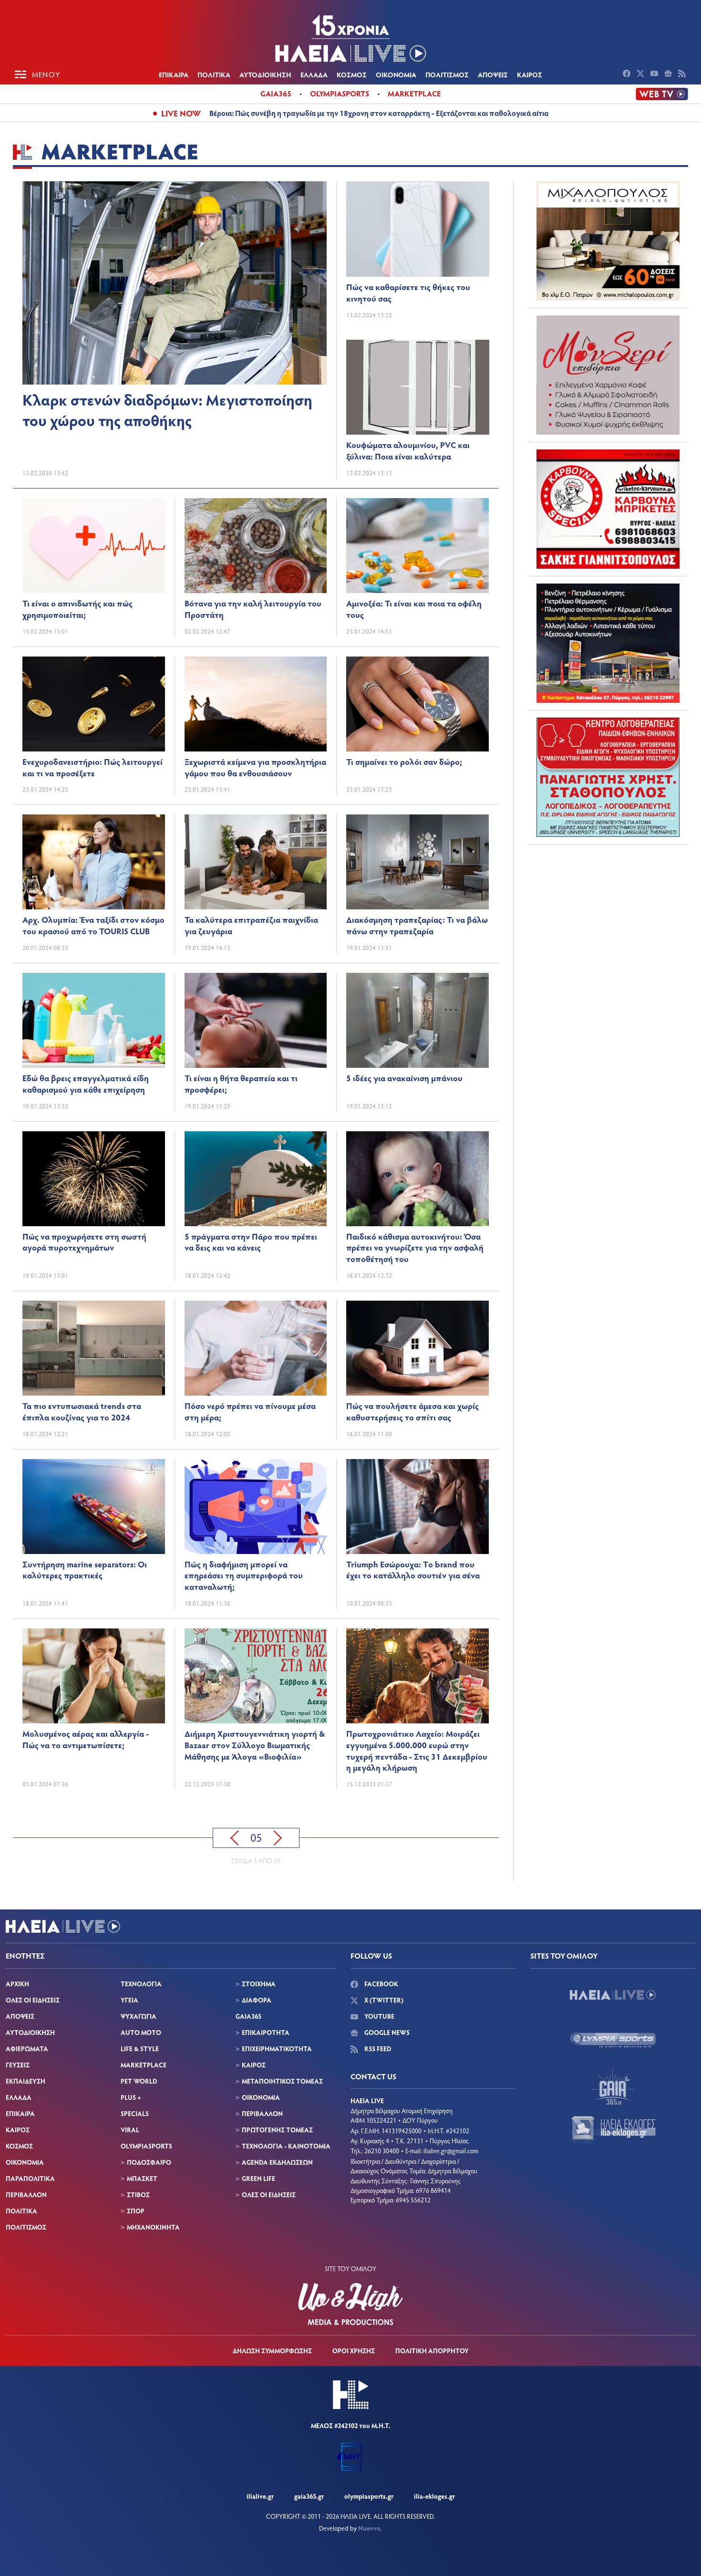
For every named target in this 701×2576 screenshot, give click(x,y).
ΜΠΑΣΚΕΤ (142, 2178)
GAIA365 (248, 2016)
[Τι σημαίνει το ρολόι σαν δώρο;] (418, 704)
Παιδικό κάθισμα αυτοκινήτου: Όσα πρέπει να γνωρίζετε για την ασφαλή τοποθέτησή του (415, 1248)
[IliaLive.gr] (613, 1995)
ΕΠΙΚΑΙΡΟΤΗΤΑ (266, 2032)
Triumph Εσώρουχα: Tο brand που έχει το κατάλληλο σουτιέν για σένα (413, 1570)
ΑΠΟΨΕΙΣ (493, 74)
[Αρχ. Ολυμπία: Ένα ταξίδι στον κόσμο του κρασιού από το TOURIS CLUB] (94, 862)
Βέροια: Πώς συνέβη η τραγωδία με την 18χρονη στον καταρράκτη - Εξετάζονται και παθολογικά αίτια (379, 113)
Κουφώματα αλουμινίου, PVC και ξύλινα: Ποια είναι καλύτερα (408, 450)
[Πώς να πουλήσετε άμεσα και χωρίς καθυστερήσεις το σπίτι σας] (418, 1348)
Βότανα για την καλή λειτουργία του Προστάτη (253, 609)
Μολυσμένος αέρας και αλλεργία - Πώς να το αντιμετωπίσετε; (86, 1739)
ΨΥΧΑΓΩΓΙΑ (139, 2016)
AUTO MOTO (141, 2032)
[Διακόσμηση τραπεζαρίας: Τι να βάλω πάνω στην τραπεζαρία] (418, 862)
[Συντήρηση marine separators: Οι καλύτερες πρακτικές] (94, 1507)
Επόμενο (278, 1838)
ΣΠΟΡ (136, 2211)
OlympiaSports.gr (369, 2496)
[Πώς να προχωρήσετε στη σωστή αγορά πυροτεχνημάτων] (94, 1179)
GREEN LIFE (258, 2178)
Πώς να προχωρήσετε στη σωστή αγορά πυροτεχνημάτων (84, 1242)
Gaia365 (276, 93)
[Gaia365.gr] (613, 2086)
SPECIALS (135, 2113)
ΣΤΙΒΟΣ (138, 2195)
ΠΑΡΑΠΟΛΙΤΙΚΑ (30, 2178)
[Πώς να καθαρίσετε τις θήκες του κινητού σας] (418, 229)
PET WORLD (139, 2081)
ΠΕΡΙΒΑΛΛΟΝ (26, 2195)
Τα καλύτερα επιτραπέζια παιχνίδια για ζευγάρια (251, 925)
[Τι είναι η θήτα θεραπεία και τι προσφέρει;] (256, 1020)
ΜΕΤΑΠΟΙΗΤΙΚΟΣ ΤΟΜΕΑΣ (282, 2081)
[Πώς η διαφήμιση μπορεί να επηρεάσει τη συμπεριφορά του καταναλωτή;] (256, 1507)
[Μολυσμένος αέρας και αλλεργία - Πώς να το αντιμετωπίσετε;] (94, 1676)
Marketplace (414, 93)
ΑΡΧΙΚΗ (17, 1984)
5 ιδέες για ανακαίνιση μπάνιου (404, 1078)
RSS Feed (377, 2049)
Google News (386, 2032)
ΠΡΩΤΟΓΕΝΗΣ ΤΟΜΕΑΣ (277, 2130)
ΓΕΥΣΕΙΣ (18, 2065)
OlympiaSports (340, 93)
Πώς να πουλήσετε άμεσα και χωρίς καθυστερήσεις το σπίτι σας (412, 1411)
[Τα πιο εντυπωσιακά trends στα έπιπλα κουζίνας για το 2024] (94, 1348)
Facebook (381, 1984)
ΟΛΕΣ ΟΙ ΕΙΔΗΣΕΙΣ (33, 2000)
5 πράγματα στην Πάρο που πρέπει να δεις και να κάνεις (251, 1242)
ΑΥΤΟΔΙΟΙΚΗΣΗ (265, 74)
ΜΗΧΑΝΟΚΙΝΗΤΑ (153, 2227)
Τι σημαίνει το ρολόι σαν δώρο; (404, 761)
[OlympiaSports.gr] (613, 2040)
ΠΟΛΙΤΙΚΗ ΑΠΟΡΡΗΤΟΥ (432, 2351)
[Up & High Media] (350, 2304)
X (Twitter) (383, 2000)
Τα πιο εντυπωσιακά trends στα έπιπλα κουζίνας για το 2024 (82, 1411)
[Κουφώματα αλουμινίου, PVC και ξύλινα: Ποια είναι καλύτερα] (418, 387)
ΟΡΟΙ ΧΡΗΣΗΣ (354, 2351)
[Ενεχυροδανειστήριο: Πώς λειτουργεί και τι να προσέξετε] (94, 704)
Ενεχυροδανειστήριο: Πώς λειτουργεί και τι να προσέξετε (93, 767)
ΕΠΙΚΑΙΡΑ (174, 74)
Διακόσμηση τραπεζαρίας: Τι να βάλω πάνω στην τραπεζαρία (417, 925)
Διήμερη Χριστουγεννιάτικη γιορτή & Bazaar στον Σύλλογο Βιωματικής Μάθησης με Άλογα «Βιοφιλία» (255, 1745)
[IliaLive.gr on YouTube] (655, 74)
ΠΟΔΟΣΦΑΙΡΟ (149, 2162)
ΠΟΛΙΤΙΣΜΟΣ (447, 74)
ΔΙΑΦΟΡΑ (257, 2000)
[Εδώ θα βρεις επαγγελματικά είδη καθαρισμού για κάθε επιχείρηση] (94, 1020)
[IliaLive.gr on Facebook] (628, 74)
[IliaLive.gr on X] (642, 74)
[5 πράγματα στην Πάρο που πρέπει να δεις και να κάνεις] (256, 1179)
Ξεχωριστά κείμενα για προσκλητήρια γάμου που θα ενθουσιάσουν (255, 767)
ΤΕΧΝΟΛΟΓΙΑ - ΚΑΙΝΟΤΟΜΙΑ (286, 2146)
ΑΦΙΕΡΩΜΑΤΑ (27, 2049)
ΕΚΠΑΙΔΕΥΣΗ (26, 2081)
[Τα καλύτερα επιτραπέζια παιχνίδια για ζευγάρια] (256, 862)
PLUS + (131, 2097)
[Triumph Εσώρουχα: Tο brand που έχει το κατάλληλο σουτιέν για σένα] (418, 1507)
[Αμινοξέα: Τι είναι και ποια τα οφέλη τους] (418, 546)
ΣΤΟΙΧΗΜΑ (259, 1984)
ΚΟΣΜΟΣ (352, 74)
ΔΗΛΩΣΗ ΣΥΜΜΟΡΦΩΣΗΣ (272, 2351)
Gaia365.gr (309, 2496)
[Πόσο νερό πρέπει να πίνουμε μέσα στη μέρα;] (256, 1348)
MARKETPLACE (144, 2065)
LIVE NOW (181, 113)
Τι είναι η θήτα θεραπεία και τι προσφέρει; (241, 1084)
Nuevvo (369, 2528)
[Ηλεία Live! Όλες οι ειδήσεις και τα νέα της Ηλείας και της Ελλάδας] (350, 38)
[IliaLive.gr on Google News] (669, 74)
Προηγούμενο (235, 1838)
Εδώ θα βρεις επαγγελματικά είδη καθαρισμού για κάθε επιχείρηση (86, 1084)
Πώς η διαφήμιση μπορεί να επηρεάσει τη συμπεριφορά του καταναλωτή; (244, 1575)
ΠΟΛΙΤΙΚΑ (214, 74)
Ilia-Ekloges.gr (434, 2496)
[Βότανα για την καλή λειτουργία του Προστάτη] (256, 546)
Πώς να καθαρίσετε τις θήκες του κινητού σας (408, 292)
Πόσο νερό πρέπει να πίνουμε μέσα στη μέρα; (250, 1411)
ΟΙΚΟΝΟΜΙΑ (396, 74)
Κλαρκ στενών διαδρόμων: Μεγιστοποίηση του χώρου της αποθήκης (167, 410)
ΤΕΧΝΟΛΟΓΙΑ (141, 1984)
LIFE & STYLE (140, 2049)
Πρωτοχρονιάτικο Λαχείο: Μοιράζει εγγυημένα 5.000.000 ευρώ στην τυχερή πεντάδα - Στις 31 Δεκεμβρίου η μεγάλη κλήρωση (417, 1750)
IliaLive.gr (260, 2496)
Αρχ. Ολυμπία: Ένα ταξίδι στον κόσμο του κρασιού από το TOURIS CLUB (93, 925)
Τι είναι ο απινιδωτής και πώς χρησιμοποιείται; (77, 609)
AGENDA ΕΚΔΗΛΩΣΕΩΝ (277, 2162)
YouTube (379, 2016)
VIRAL (130, 2130)
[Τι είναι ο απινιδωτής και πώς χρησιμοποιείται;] (94, 546)
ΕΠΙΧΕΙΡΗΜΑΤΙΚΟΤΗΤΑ (277, 2049)
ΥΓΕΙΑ (129, 2000)
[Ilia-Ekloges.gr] (613, 2131)
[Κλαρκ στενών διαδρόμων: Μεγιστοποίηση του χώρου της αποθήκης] (175, 283)
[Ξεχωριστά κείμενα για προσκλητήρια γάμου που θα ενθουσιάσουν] (256, 704)
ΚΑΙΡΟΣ (530, 74)
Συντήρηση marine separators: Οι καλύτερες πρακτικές (85, 1570)
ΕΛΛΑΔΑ (314, 74)
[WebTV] (662, 94)
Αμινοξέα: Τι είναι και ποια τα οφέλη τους (414, 609)
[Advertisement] (608, 911)
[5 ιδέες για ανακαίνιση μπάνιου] (418, 1020)
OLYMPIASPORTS (146, 2146)
